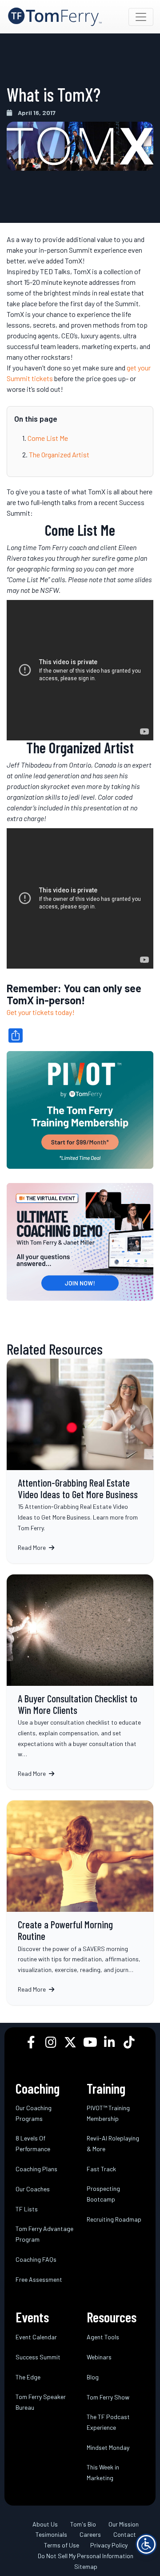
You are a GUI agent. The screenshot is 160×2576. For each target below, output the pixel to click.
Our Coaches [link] (33, 2188)
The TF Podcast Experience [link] (108, 2422)
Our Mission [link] (124, 2524)
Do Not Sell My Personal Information (86, 2556)
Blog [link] (93, 2377)
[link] (55, 17)
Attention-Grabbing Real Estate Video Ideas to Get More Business (80, 1461)
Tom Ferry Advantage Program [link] (44, 2233)
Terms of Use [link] (62, 2545)
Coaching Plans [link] (36, 2168)
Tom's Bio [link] (83, 2524)
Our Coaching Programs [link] (34, 2113)
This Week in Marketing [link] (103, 2472)
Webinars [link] (99, 2356)
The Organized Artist (59, 454)
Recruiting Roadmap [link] (114, 2219)
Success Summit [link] (38, 2356)
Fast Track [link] (101, 2168)
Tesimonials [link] (51, 2534)
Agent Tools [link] (103, 2336)
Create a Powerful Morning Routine (80, 1903)
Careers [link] (90, 2534)
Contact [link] (125, 2534)
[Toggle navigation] (141, 17)
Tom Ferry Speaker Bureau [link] (41, 2401)
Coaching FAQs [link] (36, 2259)
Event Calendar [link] (36, 2336)
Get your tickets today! (41, 1012)
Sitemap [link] (86, 2566)
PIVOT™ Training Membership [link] (108, 2113)
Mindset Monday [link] (108, 2447)
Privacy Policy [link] (109, 2545)
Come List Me (48, 438)
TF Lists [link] (27, 2208)
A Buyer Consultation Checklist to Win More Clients (80, 1682)
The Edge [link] (28, 2377)
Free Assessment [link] (39, 2279)
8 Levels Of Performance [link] (33, 2143)
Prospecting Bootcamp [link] (103, 2193)
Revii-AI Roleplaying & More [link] (113, 2143)
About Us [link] (45, 2524)
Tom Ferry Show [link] (108, 2397)
